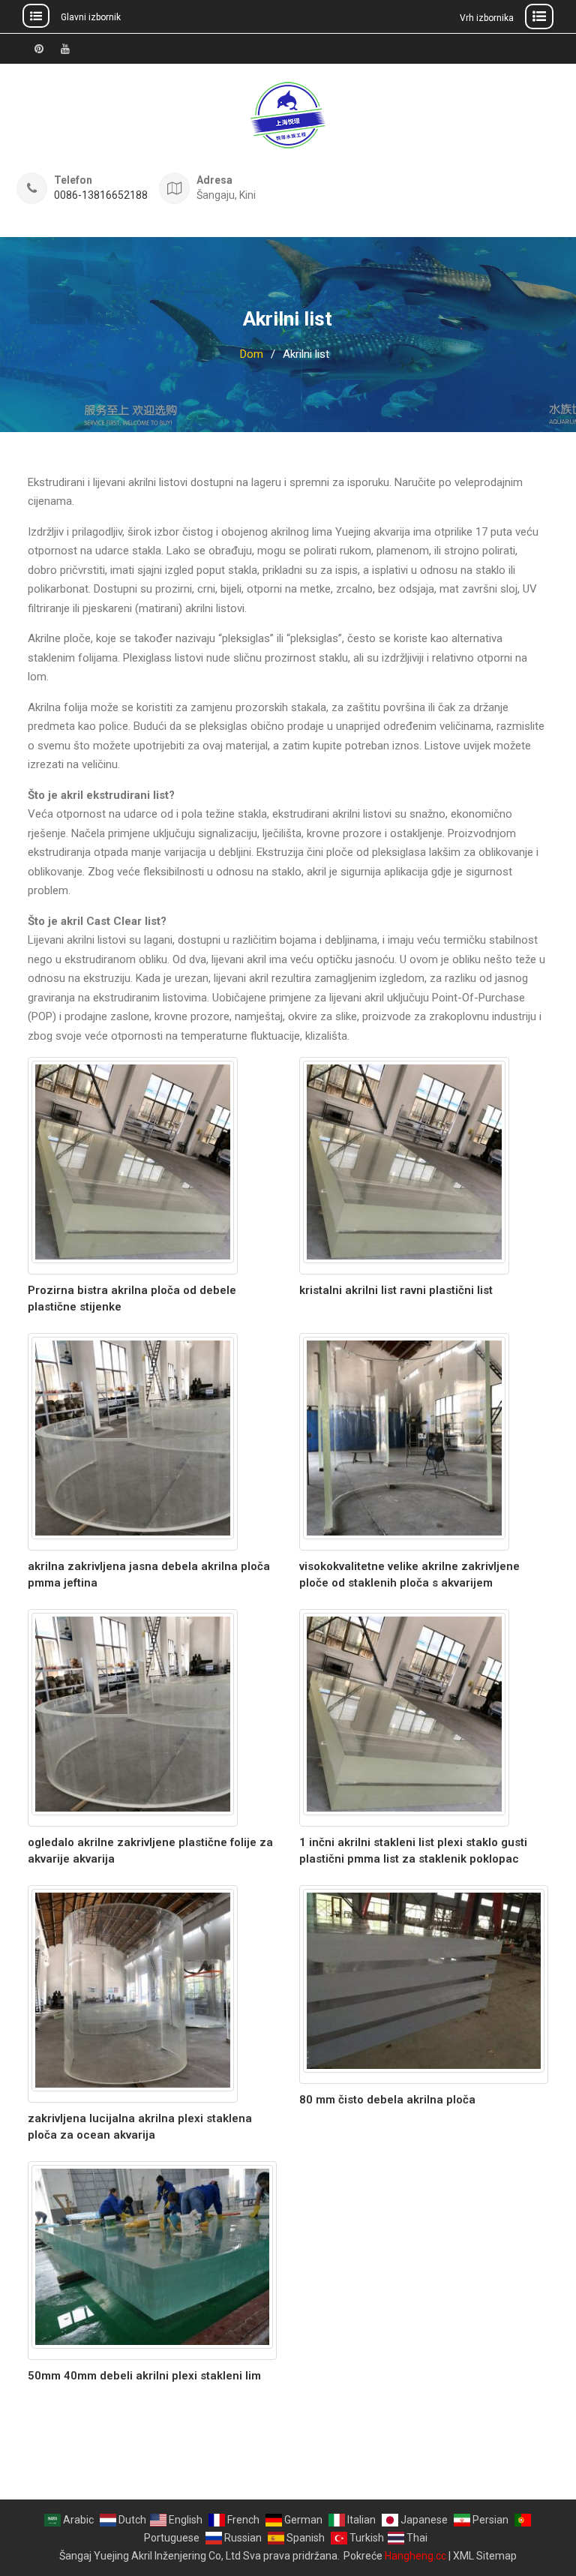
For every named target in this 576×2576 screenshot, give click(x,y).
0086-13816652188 (101, 195)
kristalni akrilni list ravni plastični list (396, 1290)
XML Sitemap (485, 2556)
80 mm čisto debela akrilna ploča (387, 2100)
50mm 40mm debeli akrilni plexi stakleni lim (144, 2376)
